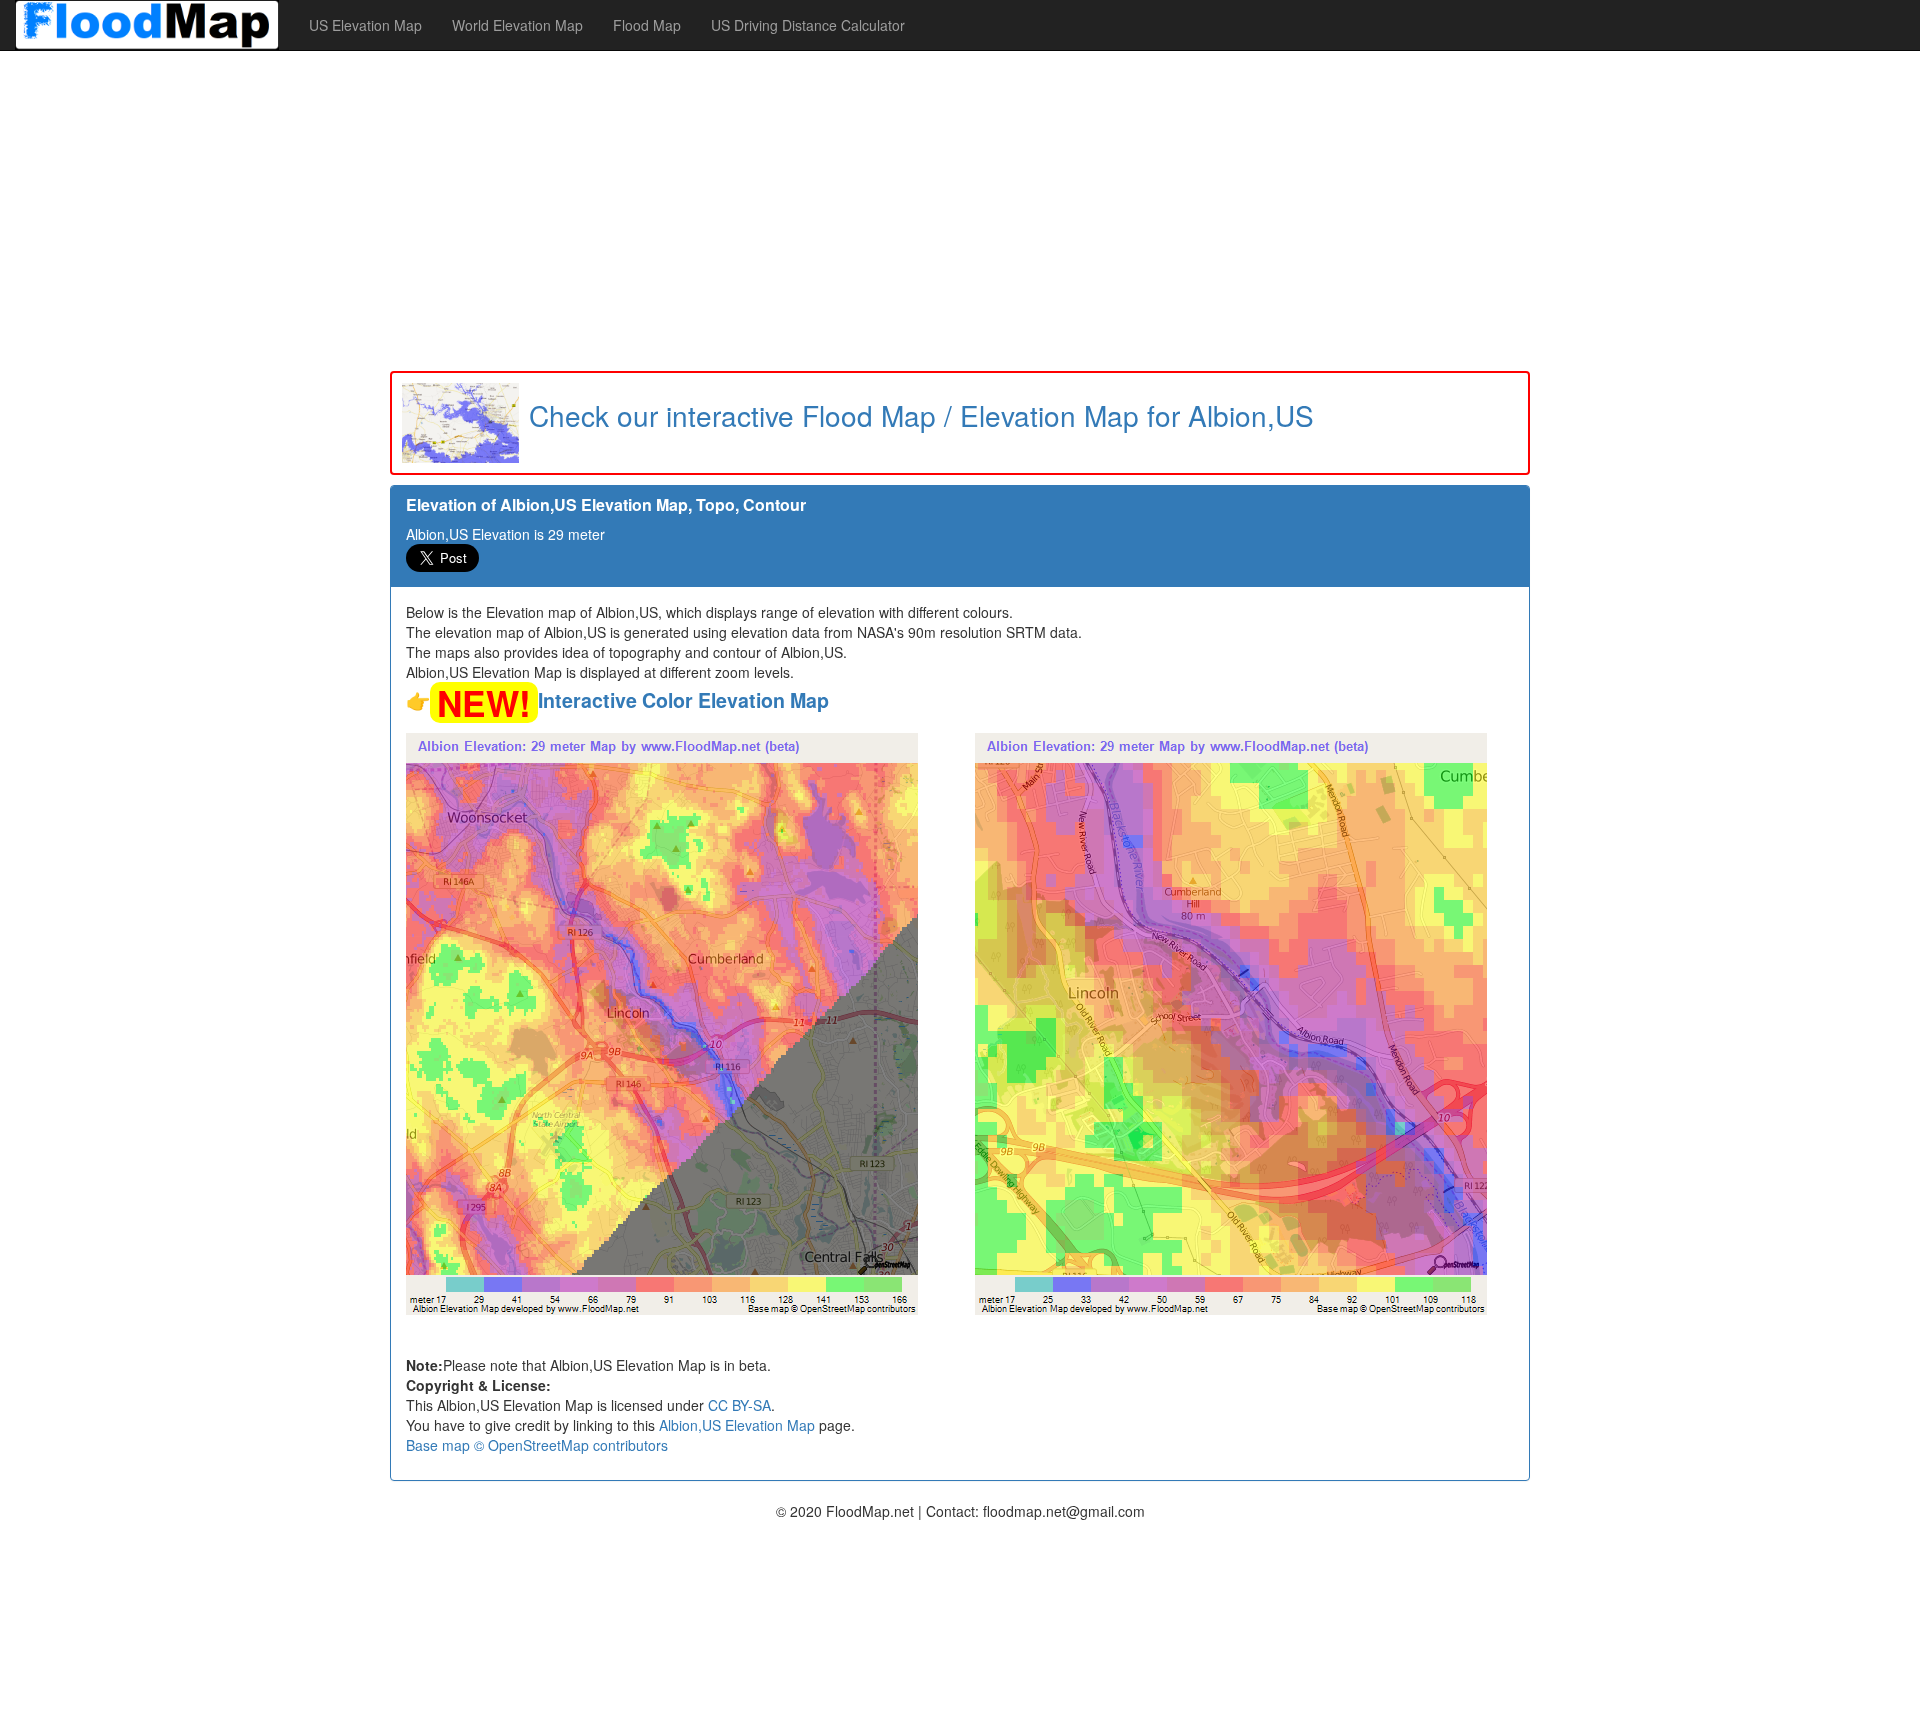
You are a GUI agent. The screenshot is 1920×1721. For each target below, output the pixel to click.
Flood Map (647, 25)
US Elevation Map (365, 25)
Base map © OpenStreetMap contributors (537, 1445)
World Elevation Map (517, 25)
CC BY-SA (739, 1405)
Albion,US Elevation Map (737, 1425)
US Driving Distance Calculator (808, 25)
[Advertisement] (960, 211)
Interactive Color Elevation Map (683, 700)
